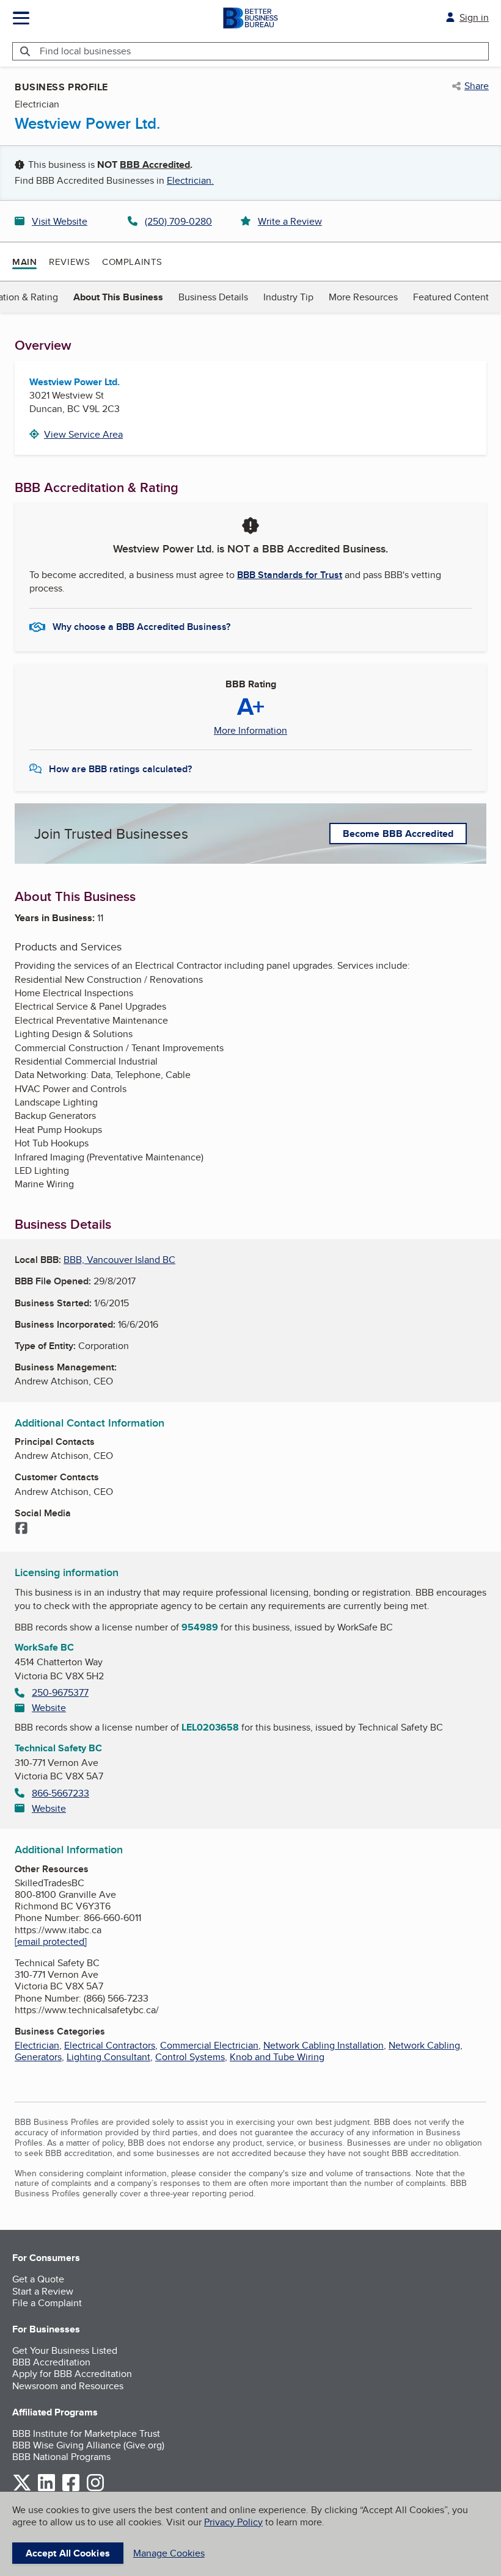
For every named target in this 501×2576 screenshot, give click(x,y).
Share (477, 86)
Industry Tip (288, 297)
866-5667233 (60, 1793)
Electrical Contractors (110, 2045)
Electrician (37, 2045)
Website (49, 1708)
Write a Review (290, 221)
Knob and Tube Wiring (277, 2057)
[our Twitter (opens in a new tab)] (22, 2489)
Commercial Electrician (209, 2045)
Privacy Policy (233, 2522)
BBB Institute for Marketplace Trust (86, 2433)
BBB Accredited (155, 165)
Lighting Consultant (108, 2057)
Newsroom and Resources (68, 2386)
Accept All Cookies (68, 2553)
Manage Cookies (169, 2553)
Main (24, 262)
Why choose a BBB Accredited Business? (141, 627)
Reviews (69, 262)
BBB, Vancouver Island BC (119, 1260)
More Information (250, 731)
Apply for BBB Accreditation (72, 2374)
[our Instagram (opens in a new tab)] (95, 2489)
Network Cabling (424, 2045)
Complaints (132, 262)
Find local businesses (85, 51)
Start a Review (43, 2291)
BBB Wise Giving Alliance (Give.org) (88, 2445)
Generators (38, 2057)
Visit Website (60, 221)
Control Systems (190, 2057)
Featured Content (451, 297)
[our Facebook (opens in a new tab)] (71, 2489)
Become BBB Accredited (398, 834)
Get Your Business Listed (65, 2350)
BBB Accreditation (51, 2362)
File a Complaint (47, 2303)
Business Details (213, 297)
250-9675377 (60, 1692)
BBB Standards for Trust (290, 575)
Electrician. (190, 180)
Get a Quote (38, 2279)
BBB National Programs (61, 2457)
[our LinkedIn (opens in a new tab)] (46, 2489)
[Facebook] (21, 1529)
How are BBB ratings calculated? (120, 769)
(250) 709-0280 (178, 221)
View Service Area (83, 434)
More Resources (363, 297)
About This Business (118, 297)
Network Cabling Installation (324, 2045)
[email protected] (51, 1941)
